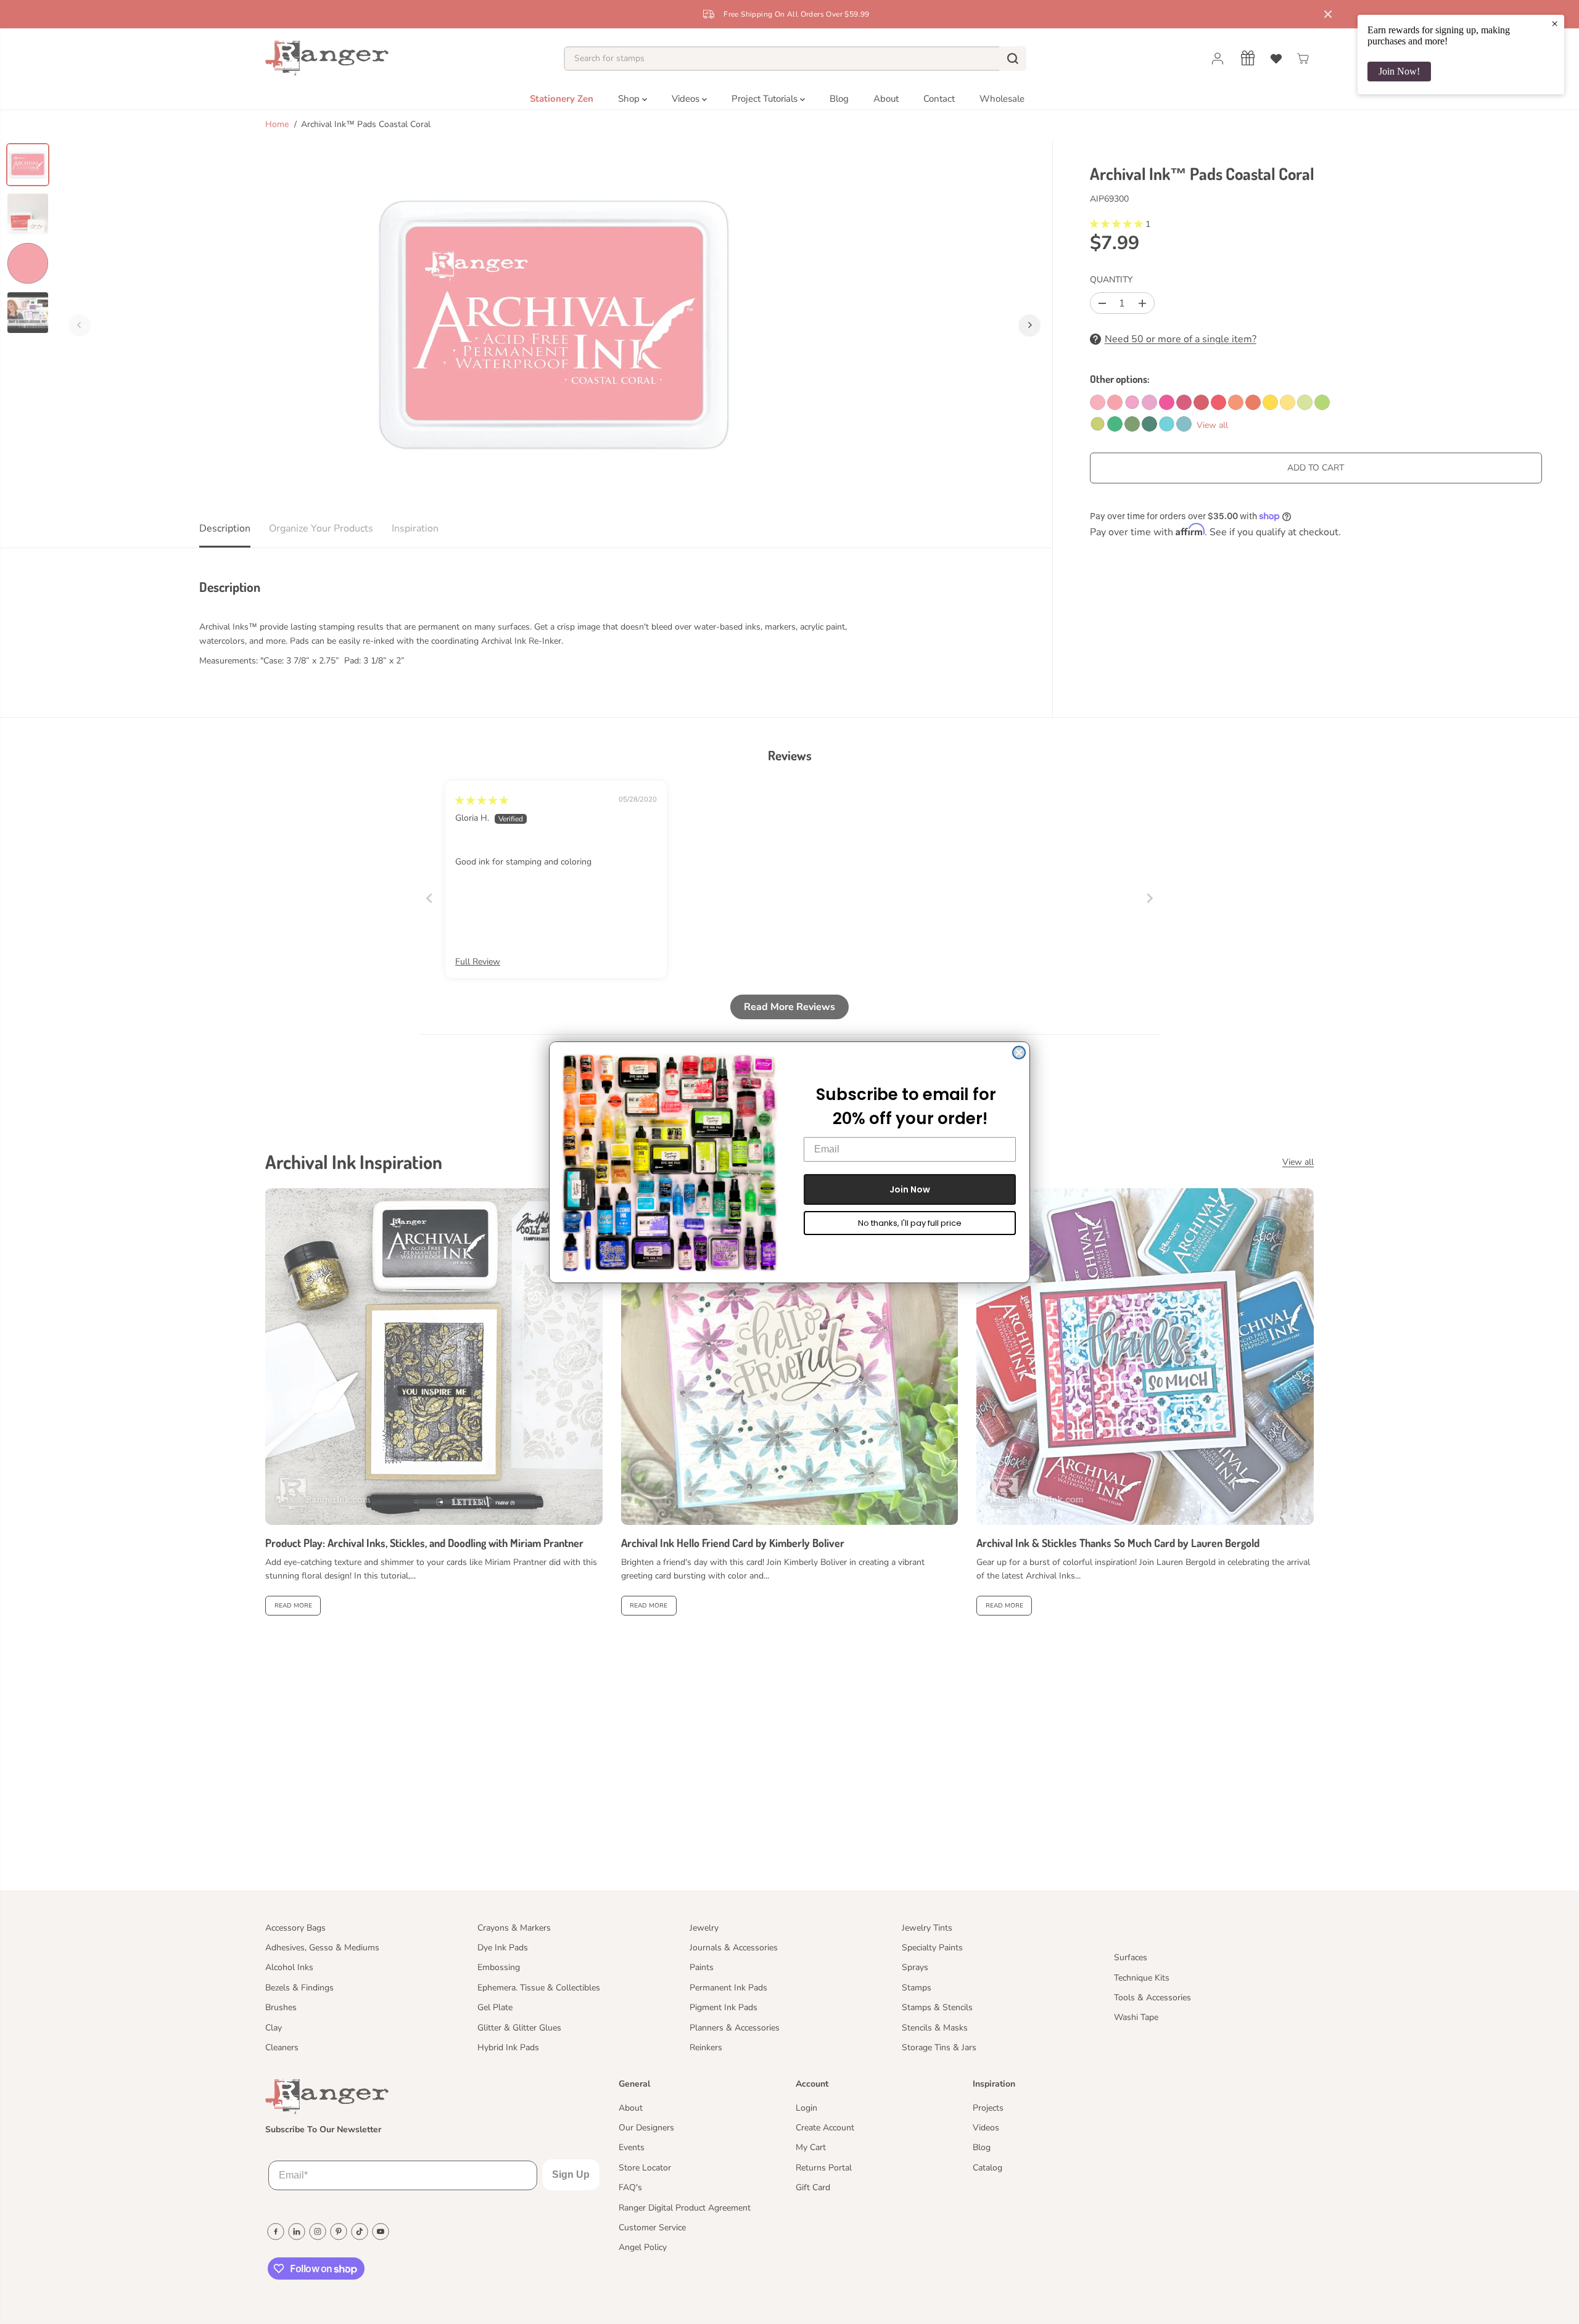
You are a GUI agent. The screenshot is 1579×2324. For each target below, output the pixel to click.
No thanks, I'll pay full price (910, 1223)
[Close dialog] (1019, 1053)
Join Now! (1399, 71)
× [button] (1555, 23)
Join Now (910, 1189)
